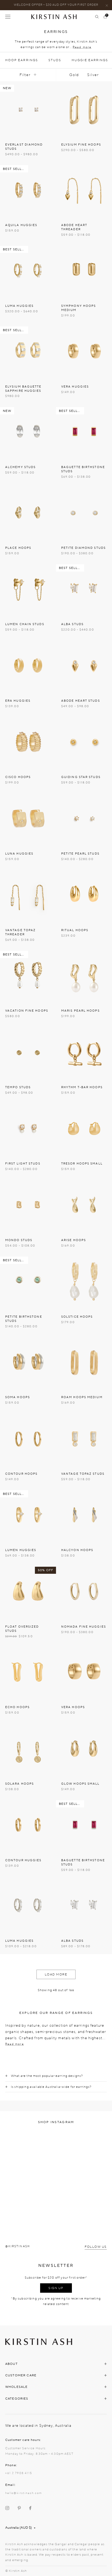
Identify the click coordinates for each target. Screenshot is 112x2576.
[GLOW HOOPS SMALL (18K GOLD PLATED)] (84, 1748)
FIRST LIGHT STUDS (23, 1164)
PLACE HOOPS (18, 548)
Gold (74, 75)
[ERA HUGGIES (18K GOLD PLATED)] (28, 665)
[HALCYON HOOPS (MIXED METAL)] (84, 1515)
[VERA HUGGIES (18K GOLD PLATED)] (84, 351)
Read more (82, 47)
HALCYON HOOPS (77, 1550)
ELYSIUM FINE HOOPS (81, 145)
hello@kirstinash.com (24, 2493)
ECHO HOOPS (17, 1707)
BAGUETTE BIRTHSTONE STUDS (83, 469)
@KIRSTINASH (18, 2246)
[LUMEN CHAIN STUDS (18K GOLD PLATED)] (28, 589)
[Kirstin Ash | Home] (56, 17)
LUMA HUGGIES (19, 306)
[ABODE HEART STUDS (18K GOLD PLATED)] (84, 665)
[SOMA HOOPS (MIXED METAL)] (28, 1362)
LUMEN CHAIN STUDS (25, 624)
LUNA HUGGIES (19, 854)
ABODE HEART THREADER (74, 227)
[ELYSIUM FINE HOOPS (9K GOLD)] (84, 109)
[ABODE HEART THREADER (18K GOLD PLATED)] (84, 190)
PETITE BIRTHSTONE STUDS (24, 1319)
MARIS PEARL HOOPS (80, 1011)
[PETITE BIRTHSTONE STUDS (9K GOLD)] (28, 1281)
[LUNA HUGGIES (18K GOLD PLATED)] (28, 818)
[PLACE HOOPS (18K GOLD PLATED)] (28, 513)
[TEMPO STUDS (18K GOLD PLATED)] (28, 1052)
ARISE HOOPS (74, 1240)
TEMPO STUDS (18, 1087)
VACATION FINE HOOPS (27, 1011)
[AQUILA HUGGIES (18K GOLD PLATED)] (28, 190)
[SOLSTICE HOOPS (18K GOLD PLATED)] (84, 1281)
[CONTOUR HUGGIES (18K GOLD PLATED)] (28, 1825)
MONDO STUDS (19, 1240)
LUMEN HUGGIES (21, 1550)
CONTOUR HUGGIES (23, 1860)
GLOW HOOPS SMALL (80, 1784)
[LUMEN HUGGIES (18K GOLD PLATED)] (28, 1515)
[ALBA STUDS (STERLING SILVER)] (84, 1906)
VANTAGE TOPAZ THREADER (20, 932)
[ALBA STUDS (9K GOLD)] (84, 589)
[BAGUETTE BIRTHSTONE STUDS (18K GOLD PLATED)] (84, 432)
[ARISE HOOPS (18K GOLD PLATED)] (84, 1205)
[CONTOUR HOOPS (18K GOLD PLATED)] (28, 1439)
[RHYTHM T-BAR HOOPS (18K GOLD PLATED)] (84, 1052)
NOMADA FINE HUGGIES (84, 1627)
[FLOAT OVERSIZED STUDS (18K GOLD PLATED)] (28, 1591)
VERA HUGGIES (75, 387)
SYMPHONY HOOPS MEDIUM (79, 308)
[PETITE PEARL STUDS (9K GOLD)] (84, 818)
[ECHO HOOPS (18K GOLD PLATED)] (28, 1672)
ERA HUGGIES (18, 701)
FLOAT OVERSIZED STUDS (22, 1629)
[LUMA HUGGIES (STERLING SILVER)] (28, 1906)
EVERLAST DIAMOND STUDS (24, 147)
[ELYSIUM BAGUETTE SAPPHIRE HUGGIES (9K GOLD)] (28, 351)
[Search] (97, 17)
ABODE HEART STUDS (81, 701)
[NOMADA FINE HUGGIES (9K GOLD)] (84, 1591)
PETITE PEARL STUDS (80, 854)
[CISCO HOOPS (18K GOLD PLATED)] (28, 742)
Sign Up (56, 2288)
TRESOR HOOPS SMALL (82, 1164)
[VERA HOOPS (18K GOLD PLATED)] (84, 1672)
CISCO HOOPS (18, 777)
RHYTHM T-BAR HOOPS (82, 1087)
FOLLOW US (96, 2247)
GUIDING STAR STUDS (81, 777)
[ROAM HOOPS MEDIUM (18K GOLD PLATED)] (84, 1362)
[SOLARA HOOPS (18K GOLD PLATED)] (28, 1748)
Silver (93, 75)
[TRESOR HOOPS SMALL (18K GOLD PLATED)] (84, 1128)
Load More (56, 1974)
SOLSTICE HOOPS (77, 1317)
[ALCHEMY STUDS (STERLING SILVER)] (28, 432)
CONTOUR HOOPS (21, 1474)
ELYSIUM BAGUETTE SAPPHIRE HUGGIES (23, 389)
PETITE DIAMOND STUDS (83, 548)
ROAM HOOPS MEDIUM (82, 1397)
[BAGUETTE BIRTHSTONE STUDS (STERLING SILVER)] (84, 1825)
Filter (25, 75)
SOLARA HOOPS (20, 1784)
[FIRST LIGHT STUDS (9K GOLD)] (28, 1128)
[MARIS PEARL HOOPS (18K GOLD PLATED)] (84, 975)
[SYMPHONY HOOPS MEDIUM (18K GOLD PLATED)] (84, 271)
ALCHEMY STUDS (20, 467)
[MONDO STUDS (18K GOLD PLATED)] (28, 1205)
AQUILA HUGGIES (21, 225)
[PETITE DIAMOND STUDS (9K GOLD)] (84, 513)
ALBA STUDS (72, 624)
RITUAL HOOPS (75, 930)
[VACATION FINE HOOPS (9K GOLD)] (28, 975)
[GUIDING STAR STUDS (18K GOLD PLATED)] (84, 742)
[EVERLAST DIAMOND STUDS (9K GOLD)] (28, 109)
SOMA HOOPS (18, 1397)
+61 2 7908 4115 (19, 2473)
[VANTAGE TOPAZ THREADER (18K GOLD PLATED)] (28, 895)
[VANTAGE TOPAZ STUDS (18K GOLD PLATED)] (84, 1439)
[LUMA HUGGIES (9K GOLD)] (28, 271)
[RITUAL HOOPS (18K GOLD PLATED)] (84, 895)
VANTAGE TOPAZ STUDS (83, 1474)
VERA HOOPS (73, 1707)
